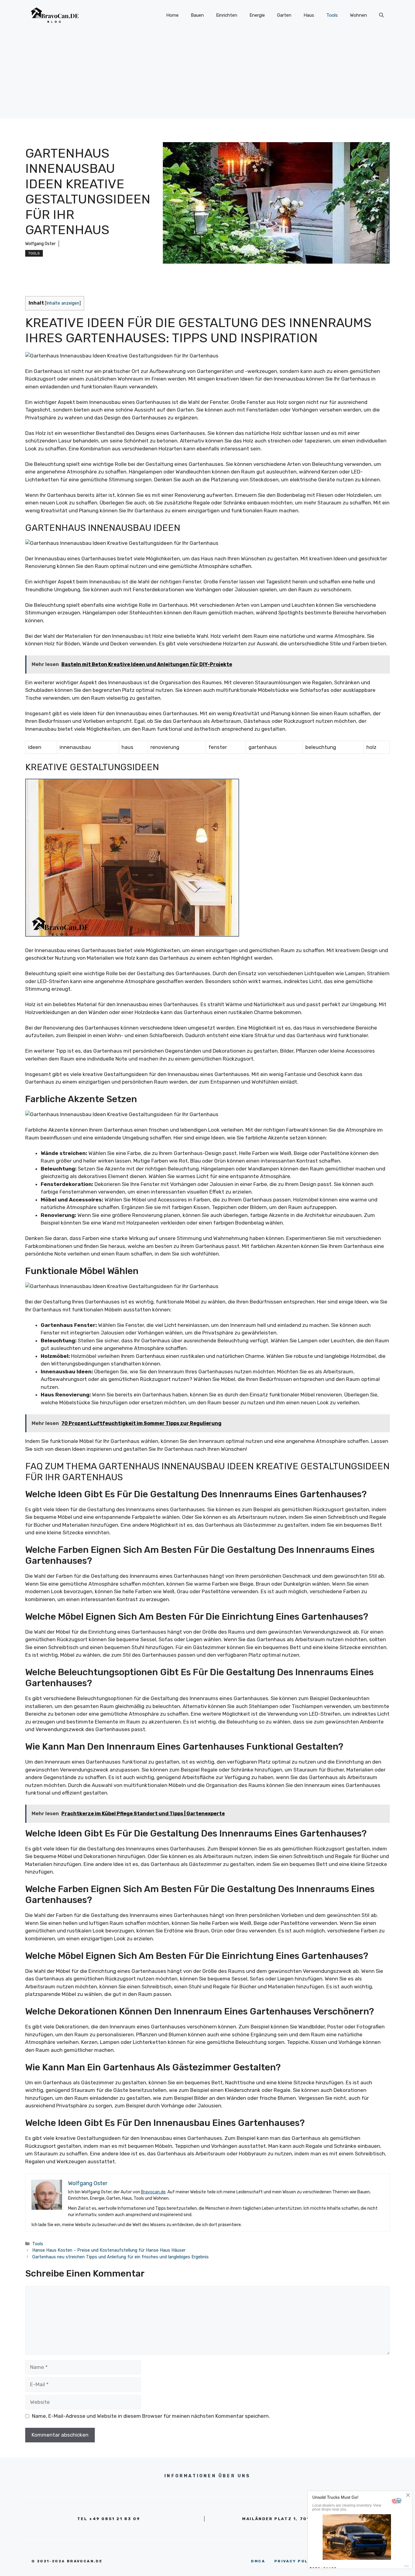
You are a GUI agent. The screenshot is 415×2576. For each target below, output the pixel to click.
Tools (332, 15)
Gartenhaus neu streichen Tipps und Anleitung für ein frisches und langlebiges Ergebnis (120, 2257)
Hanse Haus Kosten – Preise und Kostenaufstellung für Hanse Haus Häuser (109, 2250)
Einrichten (227, 15)
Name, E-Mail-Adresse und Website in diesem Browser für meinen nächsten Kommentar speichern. (151, 2416)
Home (172, 15)
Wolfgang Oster (40, 244)
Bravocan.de (153, 2192)
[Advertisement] (207, 76)
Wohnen (358, 15)
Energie (257, 15)
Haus (309, 15)
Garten (284, 15)
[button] (381, 15)
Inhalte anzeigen (63, 303)
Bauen (197, 15)
